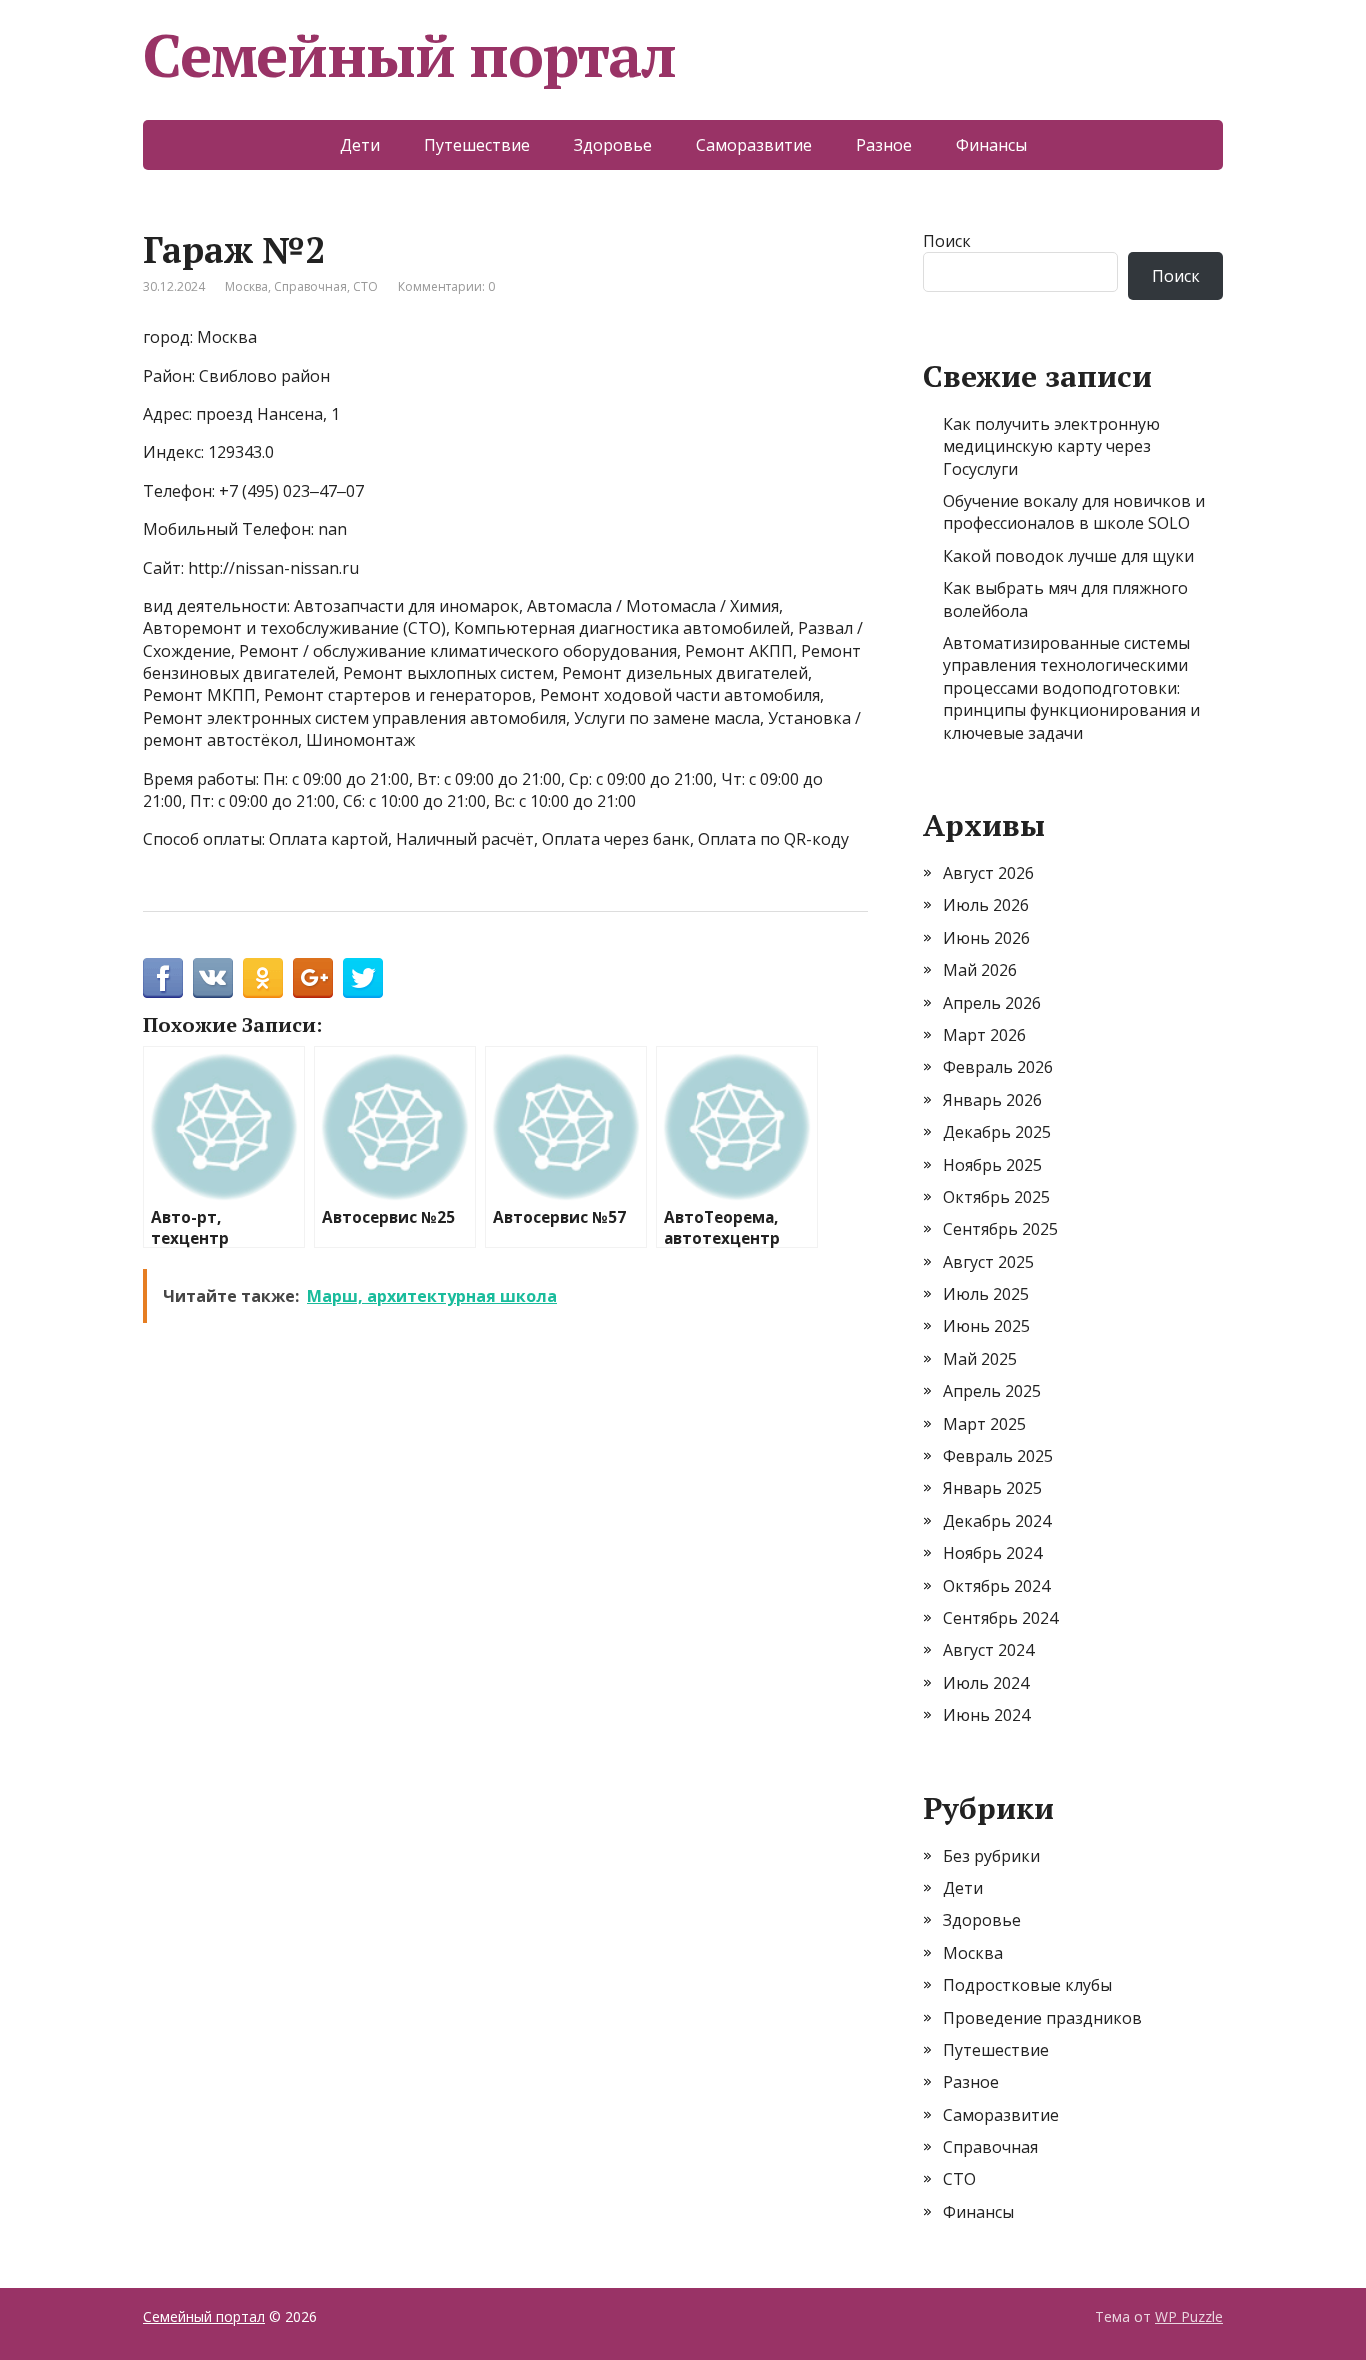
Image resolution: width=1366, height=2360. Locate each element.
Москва (246, 286)
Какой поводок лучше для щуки (1068, 556)
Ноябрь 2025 (992, 1165)
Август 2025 (988, 1262)
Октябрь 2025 (996, 1197)
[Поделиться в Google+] (313, 978)
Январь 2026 (992, 1100)
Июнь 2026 (986, 938)
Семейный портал (409, 55)
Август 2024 (988, 1650)
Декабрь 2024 (997, 1521)
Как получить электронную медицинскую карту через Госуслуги (1051, 446)
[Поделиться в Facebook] (163, 978)
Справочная (310, 286)
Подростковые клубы (1027, 1985)
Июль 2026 (986, 905)
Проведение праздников (1042, 2018)
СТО (365, 286)
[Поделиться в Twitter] (363, 978)
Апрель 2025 (992, 1391)
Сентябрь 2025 (1000, 1229)
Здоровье (613, 145)
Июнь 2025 (986, 1326)
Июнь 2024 (986, 1715)
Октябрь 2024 (996, 1586)
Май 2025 (980, 1359)
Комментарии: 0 (446, 286)
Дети (360, 145)
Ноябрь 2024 (992, 1553)
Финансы (991, 145)
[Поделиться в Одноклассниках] (263, 978)
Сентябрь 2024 (1000, 1618)
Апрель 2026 (992, 1003)
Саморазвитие (754, 145)
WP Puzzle (1189, 2316)
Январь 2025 (992, 1488)
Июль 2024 (986, 1683)
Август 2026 (988, 873)
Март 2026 (984, 1035)
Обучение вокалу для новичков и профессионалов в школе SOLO (1074, 512)
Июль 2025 (986, 1294)
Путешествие (477, 145)
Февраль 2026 (998, 1067)
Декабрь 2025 (997, 1132)
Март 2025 (984, 1424)
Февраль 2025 (998, 1456)
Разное (884, 145)
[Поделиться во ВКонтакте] (213, 978)
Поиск (947, 241)
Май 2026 (980, 970)
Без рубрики (991, 1856)
